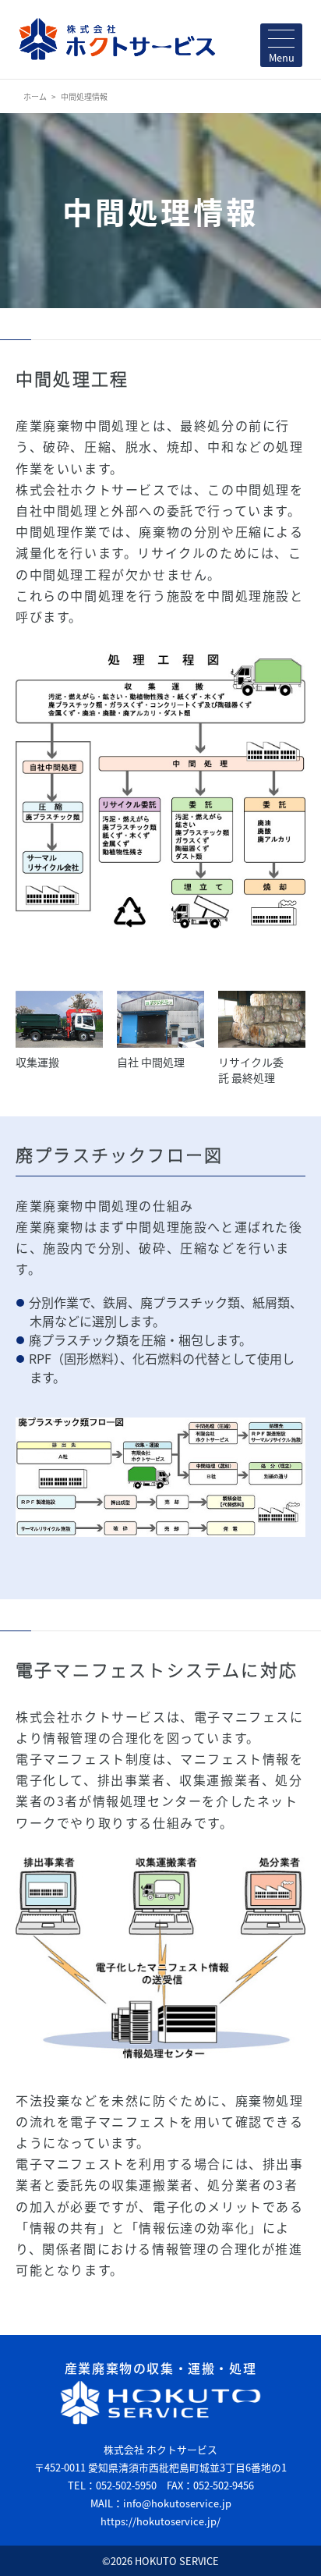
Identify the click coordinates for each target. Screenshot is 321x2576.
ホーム (35, 96)
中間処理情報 (84, 96)
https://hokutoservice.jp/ (160, 2521)
